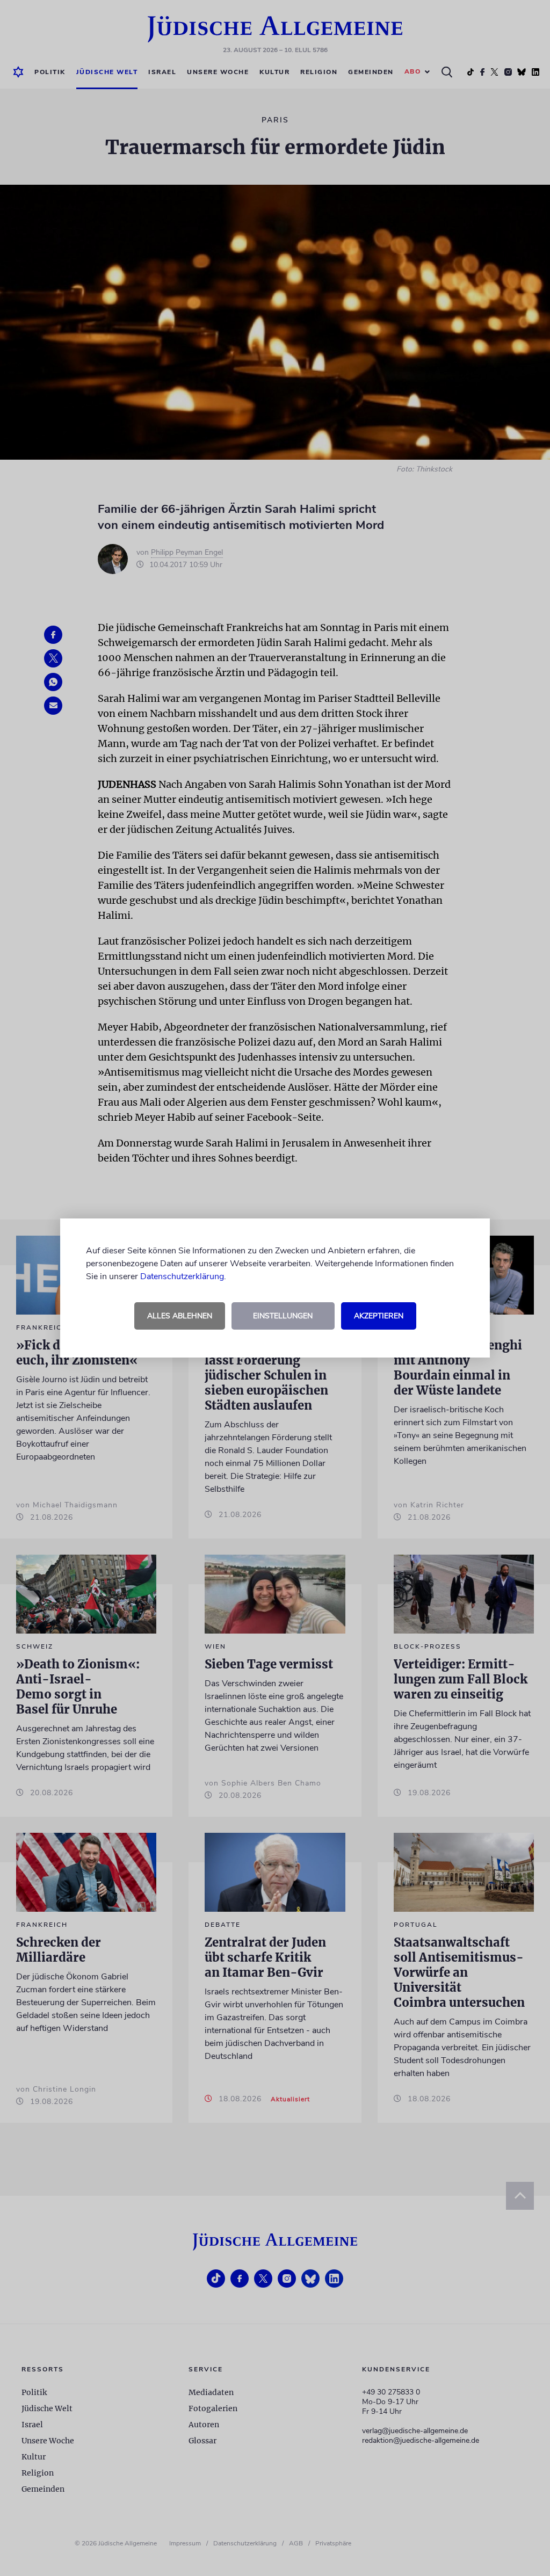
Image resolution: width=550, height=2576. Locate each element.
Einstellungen (283, 1316)
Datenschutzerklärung (182, 1276)
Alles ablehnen (180, 1316)
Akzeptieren (379, 1316)
